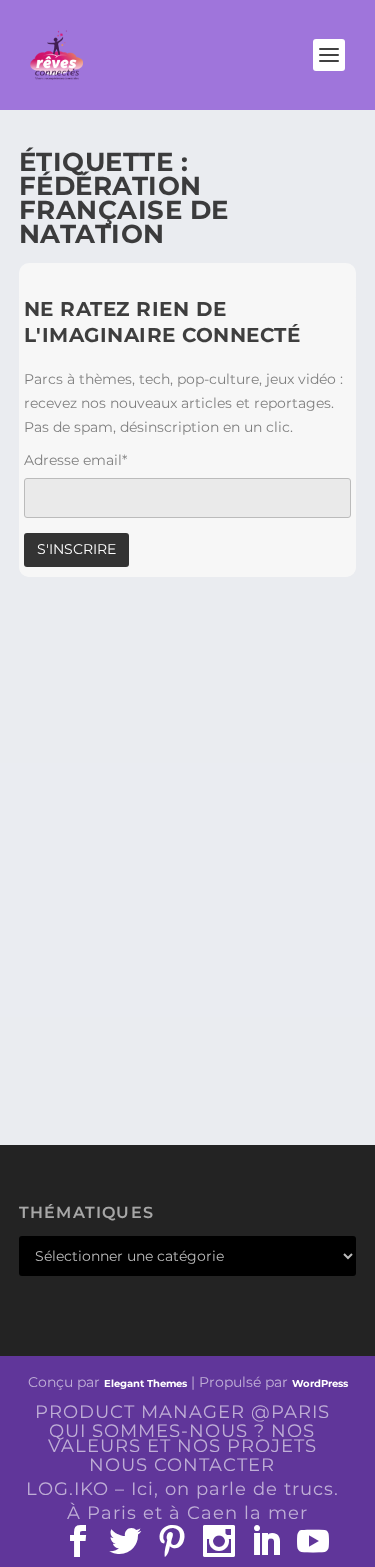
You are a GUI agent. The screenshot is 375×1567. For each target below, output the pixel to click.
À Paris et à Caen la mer (187, 1513)
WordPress (320, 1383)
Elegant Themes (145, 1383)
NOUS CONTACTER (182, 1465)
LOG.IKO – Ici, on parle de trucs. (182, 1489)
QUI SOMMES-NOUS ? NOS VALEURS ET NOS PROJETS (182, 1438)
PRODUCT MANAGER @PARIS (182, 1412)
